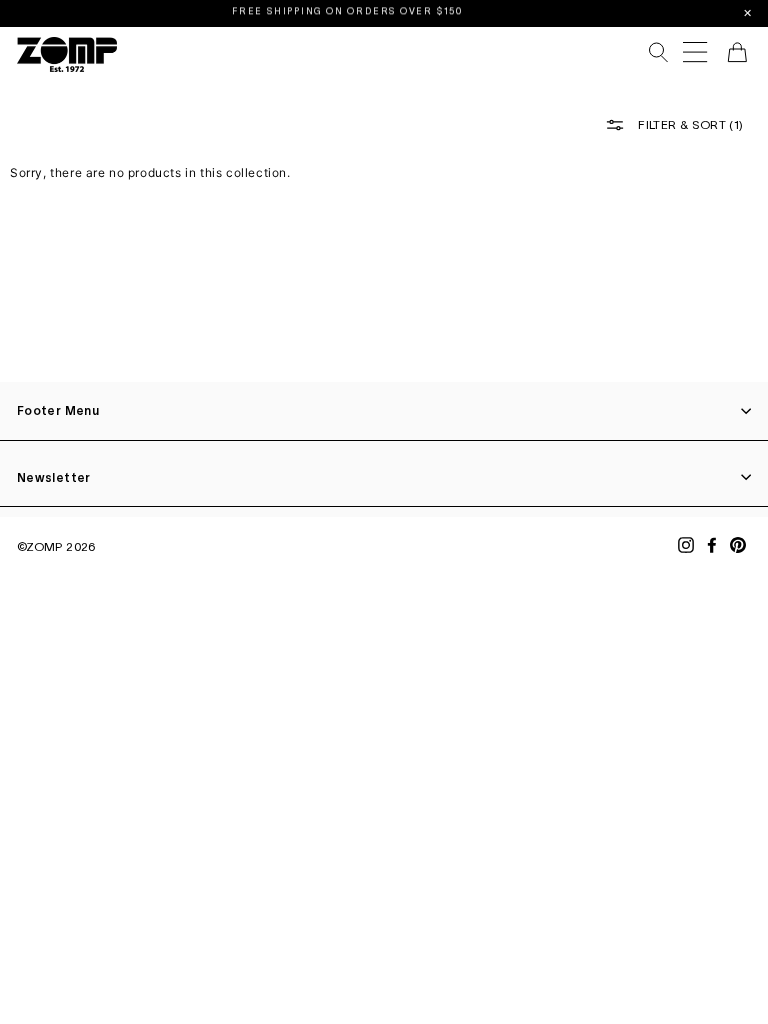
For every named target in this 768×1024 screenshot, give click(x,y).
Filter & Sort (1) (689, 124)
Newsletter (54, 477)
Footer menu (58, 410)
